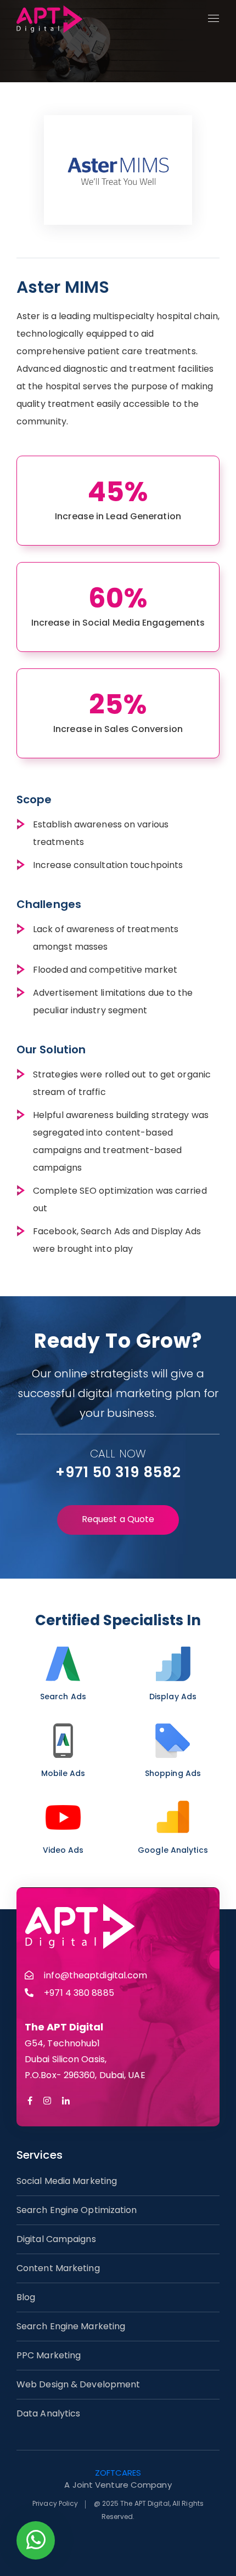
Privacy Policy (55, 2503)
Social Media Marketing (67, 2181)
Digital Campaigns (56, 2239)
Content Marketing (58, 2268)
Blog (26, 2297)
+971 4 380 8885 (79, 1993)
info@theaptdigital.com (95, 1975)
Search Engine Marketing (71, 2326)
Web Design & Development (78, 2384)
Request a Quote (118, 1519)
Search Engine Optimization (77, 2210)
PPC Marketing (49, 2355)
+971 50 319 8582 (118, 1472)
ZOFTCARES (118, 2473)
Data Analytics (48, 2413)
